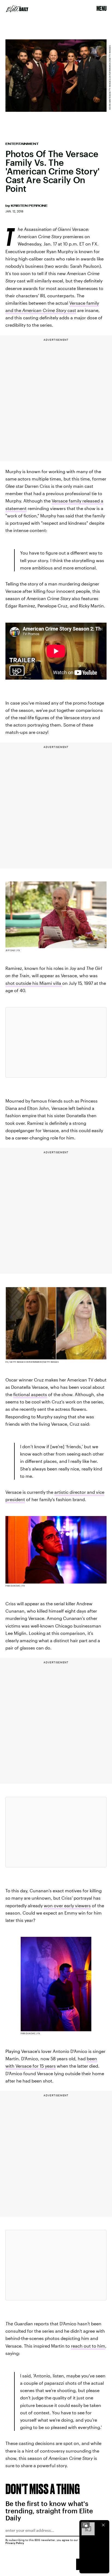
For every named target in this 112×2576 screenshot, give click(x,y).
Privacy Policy (15, 2543)
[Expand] (85, 2525)
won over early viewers (67, 1905)
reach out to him (88, 2346)
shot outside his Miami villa (34, 983)
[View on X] (56, 1042)
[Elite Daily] (17, 9)
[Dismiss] (103, 2525)
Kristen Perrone (29, 206)
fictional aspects (30, 1394)
